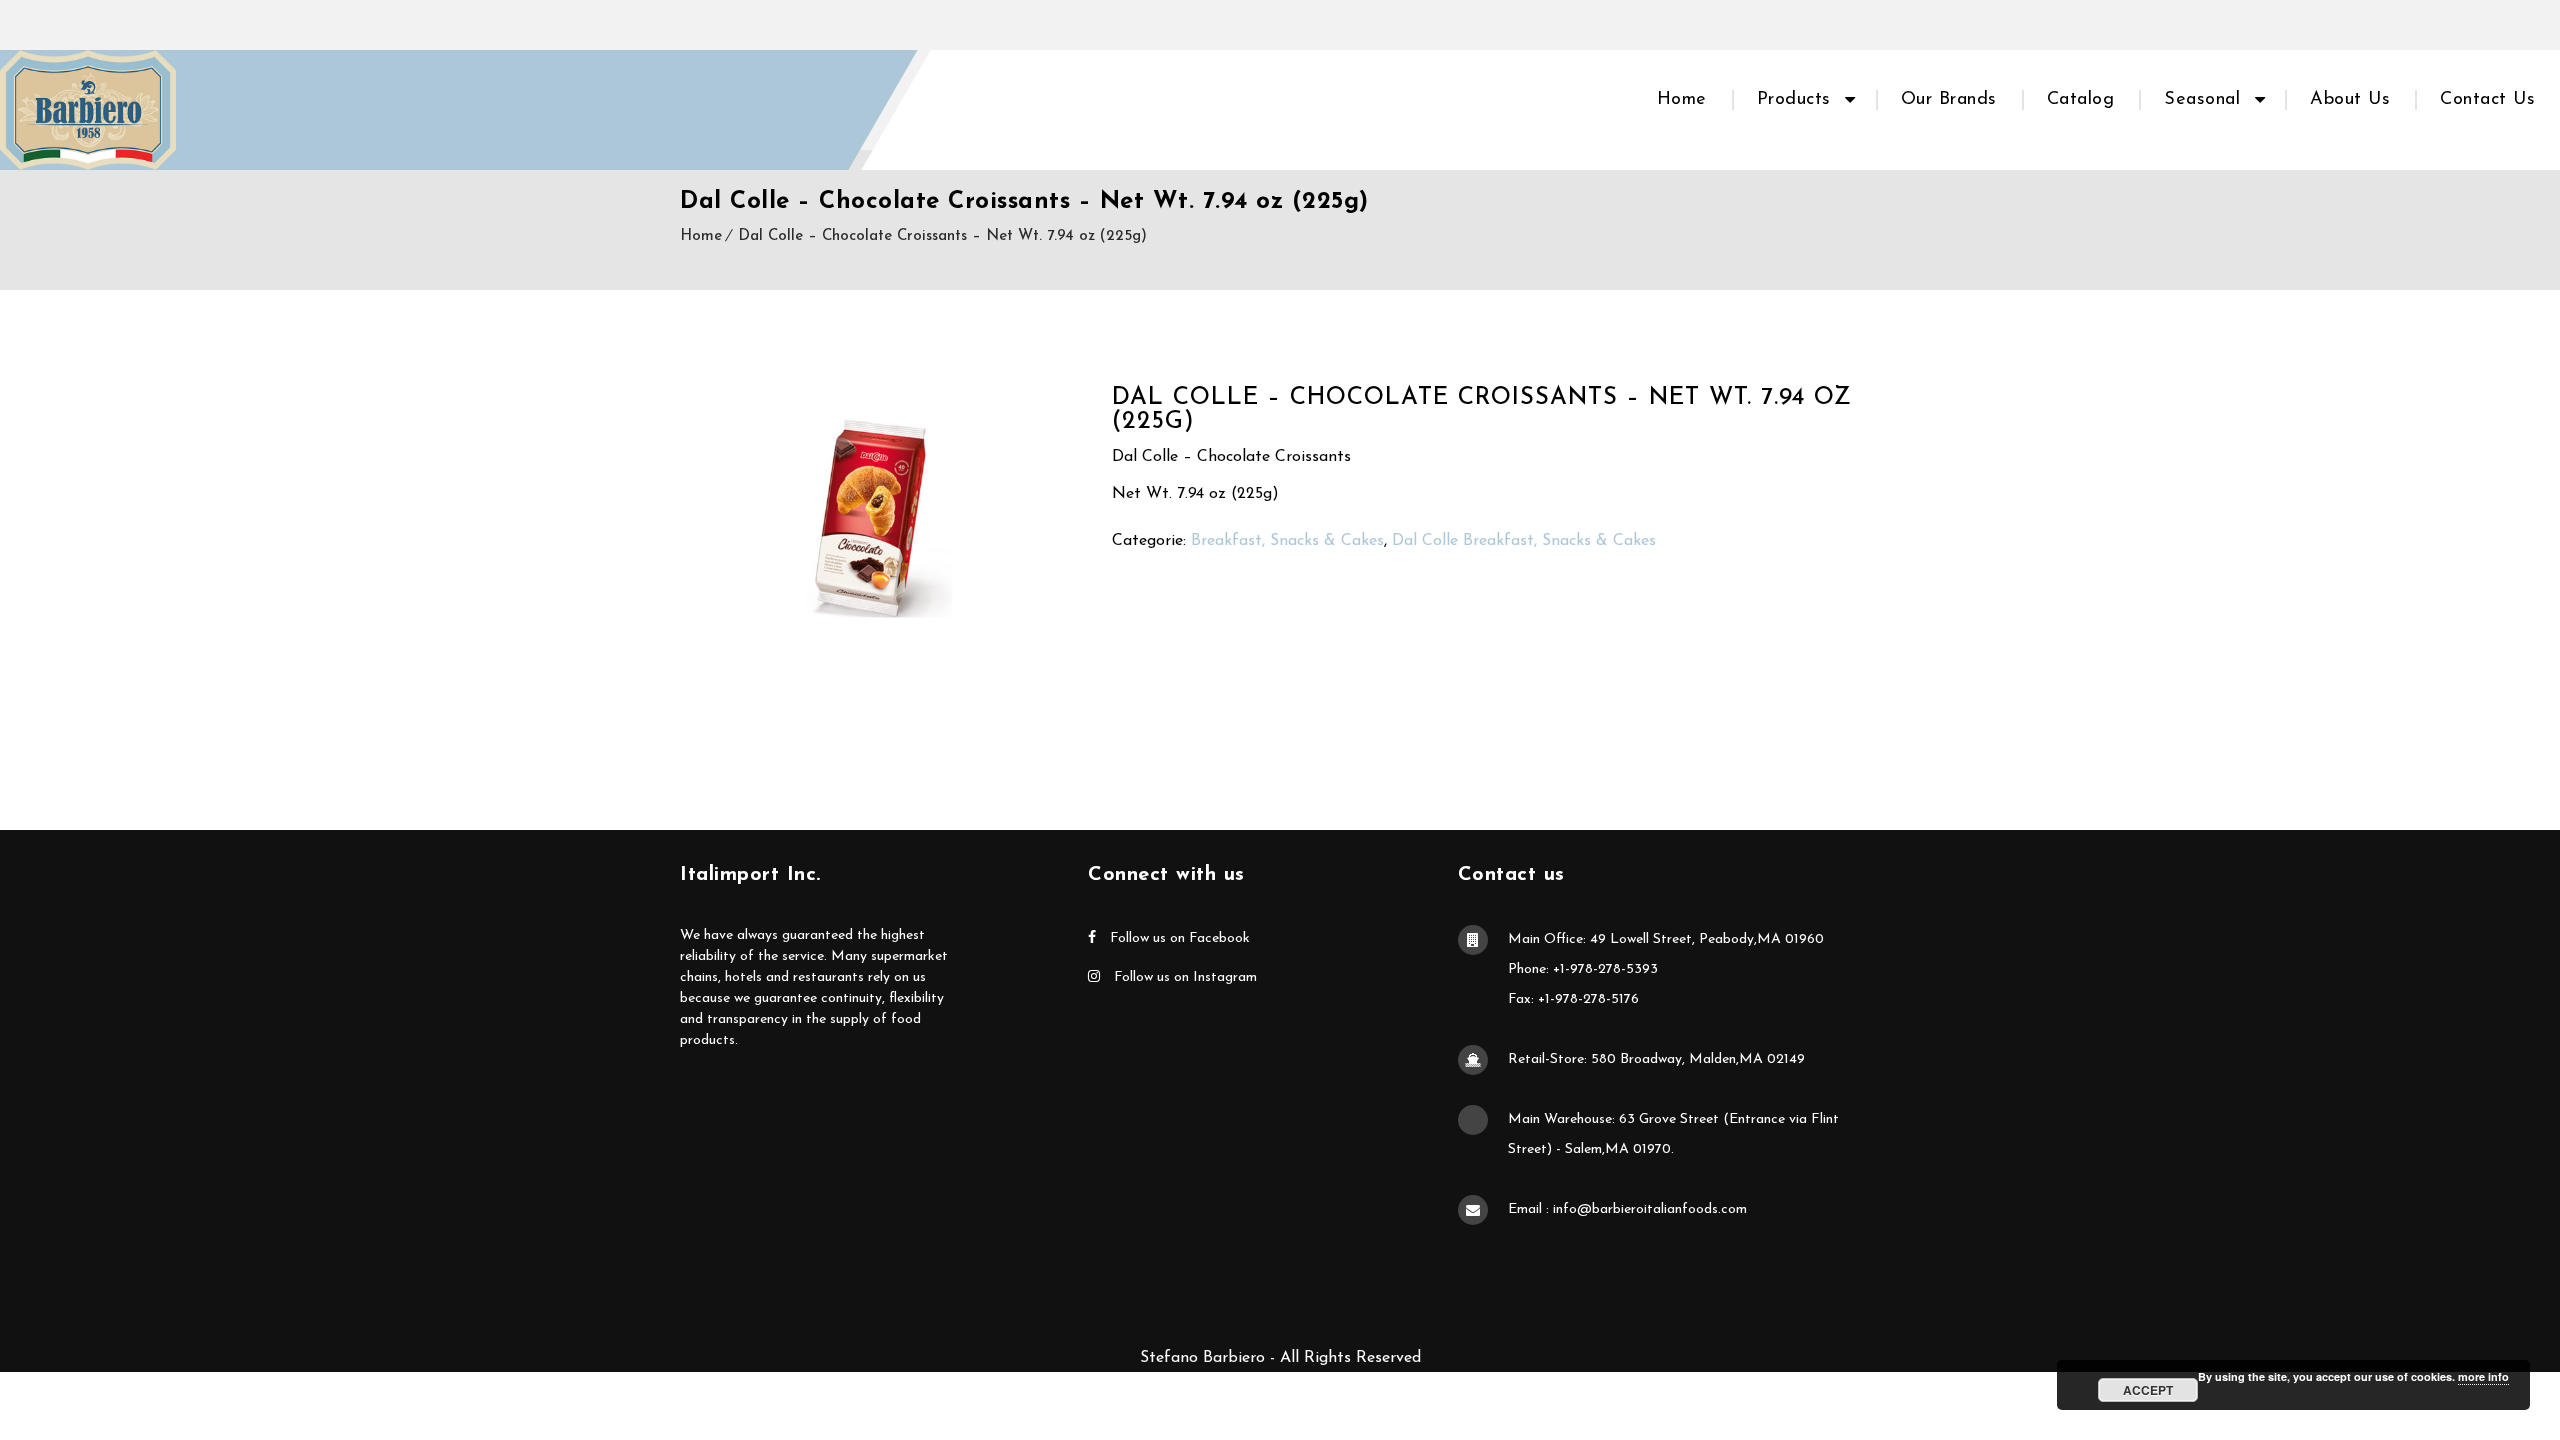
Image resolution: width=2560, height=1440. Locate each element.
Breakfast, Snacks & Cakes (1287, 541)
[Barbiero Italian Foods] (88, 110)
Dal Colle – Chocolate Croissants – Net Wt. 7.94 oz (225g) (942, 236)
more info (2483, 1376)
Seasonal (2202, 100)
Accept (2148, 1390)
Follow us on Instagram (1183, 977)
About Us (2350, 100)
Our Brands (1949, 100)
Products (1794, 100)
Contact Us (2487, 100)
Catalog (2081, 100)
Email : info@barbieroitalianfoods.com (1627, 1209)
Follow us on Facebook (1178, 938)
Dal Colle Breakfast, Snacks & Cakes (1524, 541)
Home (1682, 100)
